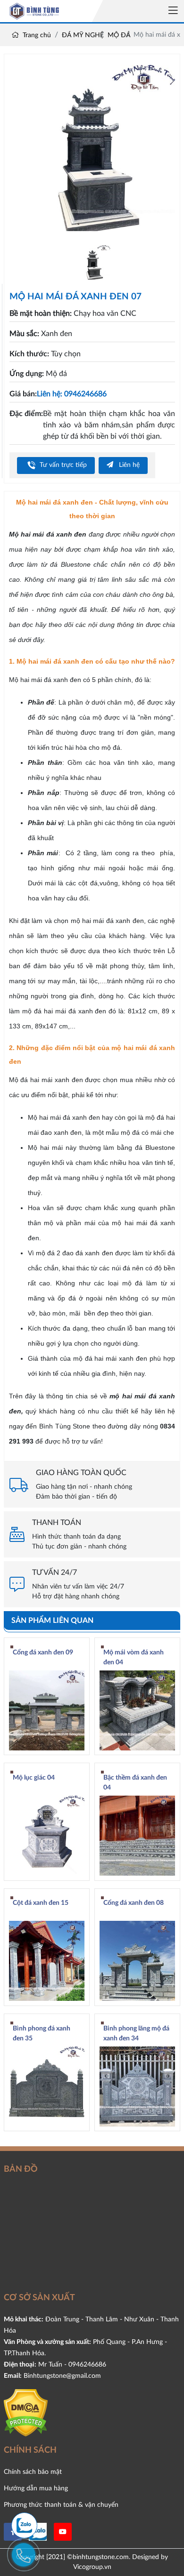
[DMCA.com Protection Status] (26, 2412)
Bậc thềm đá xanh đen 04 (135, 1783)
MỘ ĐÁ (119, 35)
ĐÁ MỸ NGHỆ (83, 35)
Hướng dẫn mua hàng (36, 2488)
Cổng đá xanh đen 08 (134, 1903)
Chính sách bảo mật (33, 2472)
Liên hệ (128, 465)
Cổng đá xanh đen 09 (43, 1653)
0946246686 (87, 2364)
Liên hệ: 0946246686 (72, 394)
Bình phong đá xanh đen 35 (42, 2034)
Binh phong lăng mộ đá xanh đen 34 (136, 2034)
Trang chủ (36, 35)
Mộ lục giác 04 (34, 1778)
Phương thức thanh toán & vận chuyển (61, 2505)
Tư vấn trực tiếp (62, 465)
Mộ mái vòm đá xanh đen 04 (134, 1657)
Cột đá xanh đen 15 (41, 1903)
